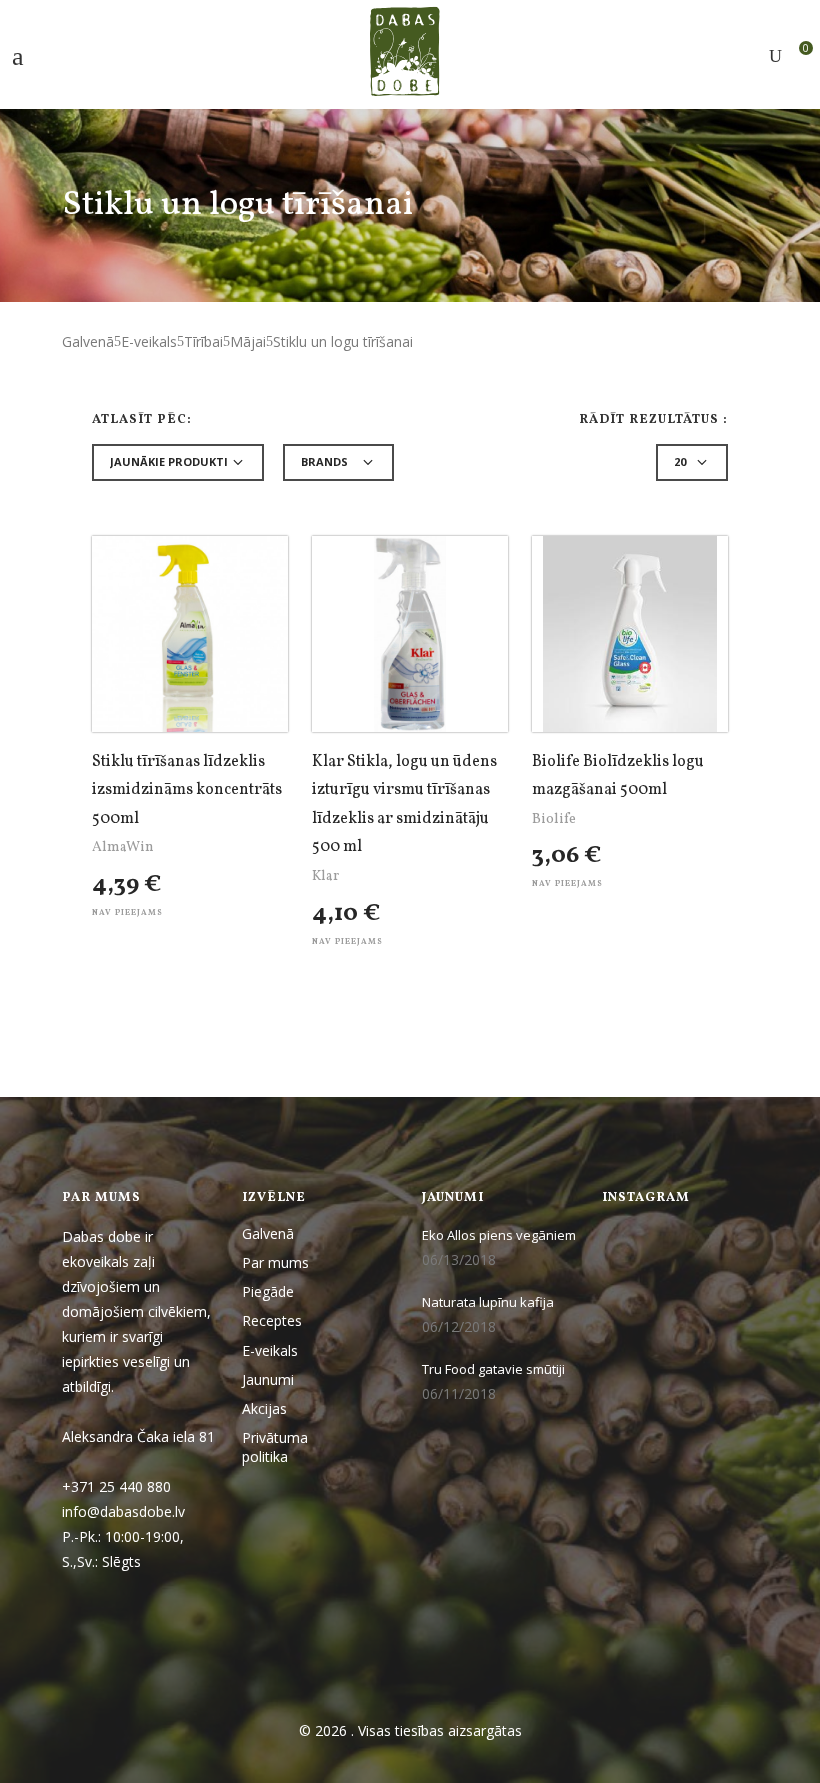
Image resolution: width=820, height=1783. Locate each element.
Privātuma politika (275, 1447)
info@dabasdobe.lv (125, 1511)
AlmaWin (123, 847)
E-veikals (149, 341)
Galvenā (88, 341)
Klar (325, 876)
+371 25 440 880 (116, 1486)
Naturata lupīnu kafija (488, 1302)
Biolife (554, 819)
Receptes (272, 1320)
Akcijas (264, 1408)
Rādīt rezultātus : (653, 420)
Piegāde (268, 1291)
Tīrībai (203, 341)
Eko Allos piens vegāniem (499, 1235)
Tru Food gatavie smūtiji (493, 1369)
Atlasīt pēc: (142, 420)
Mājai (248, 341)
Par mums (275, 1262)
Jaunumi (268, 1379)
